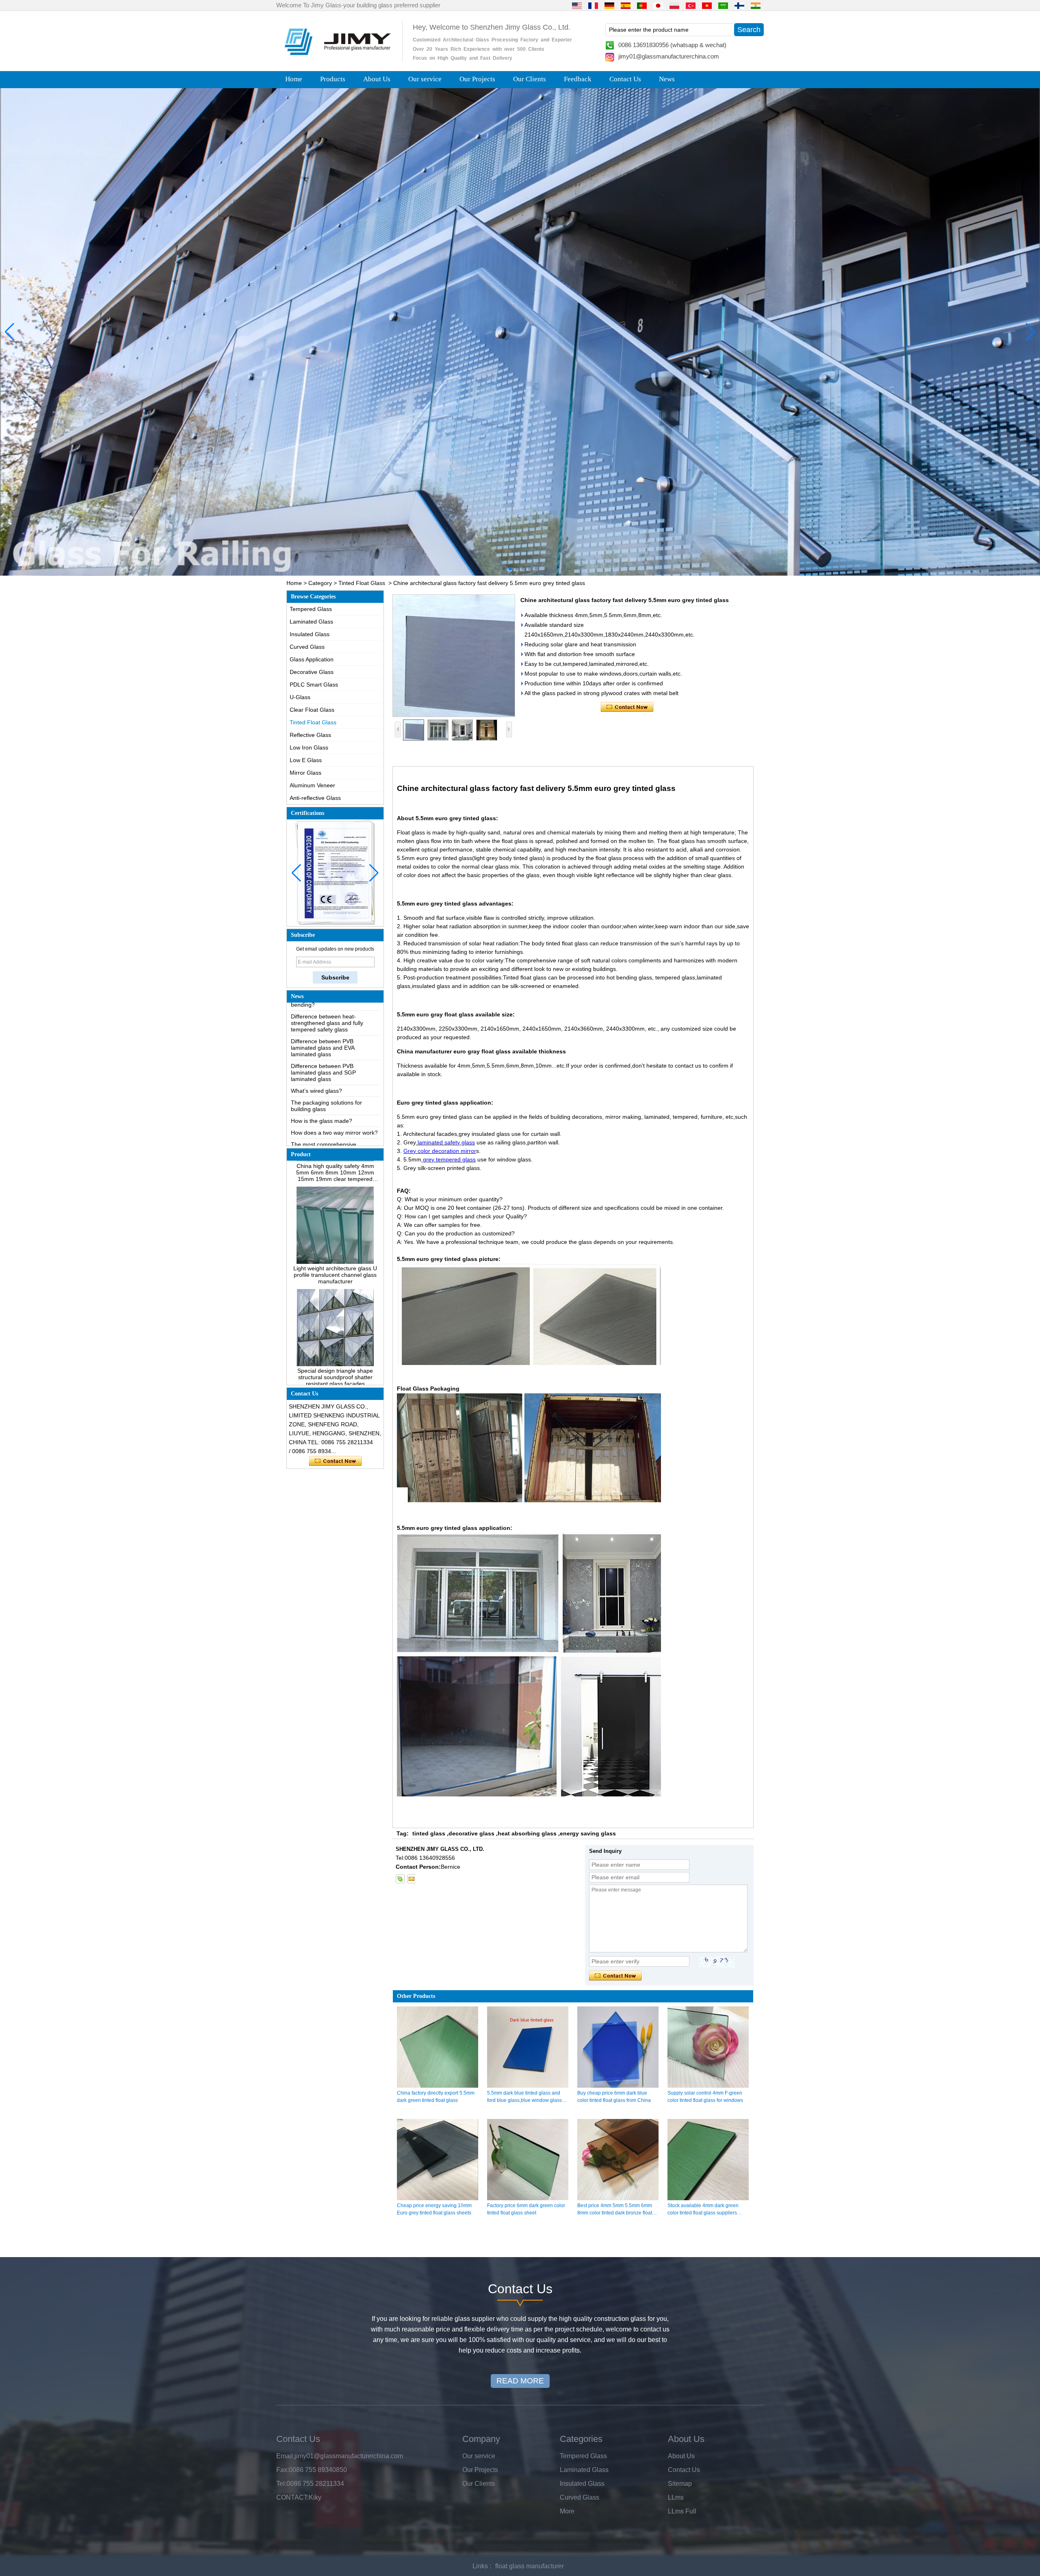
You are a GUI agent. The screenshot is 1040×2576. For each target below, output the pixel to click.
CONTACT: (292, 2497)
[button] (504, 569)
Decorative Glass (312, 672)
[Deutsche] (609, 5)
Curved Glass (307, 647)
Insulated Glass (310, 634)
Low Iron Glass (309, 747)
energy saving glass (588, 1833)
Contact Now (335, 1461)
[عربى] (723, 5)
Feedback (578, 79)
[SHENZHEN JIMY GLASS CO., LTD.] (336, 58)
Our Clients (530, 79)
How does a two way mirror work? (334, 1074)
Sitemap (680, 2484)
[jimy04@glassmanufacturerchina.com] (411, 1879)
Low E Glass (306, 760)
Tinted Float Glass (362, 583)
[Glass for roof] (520, 332)
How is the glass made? (322, 1062)
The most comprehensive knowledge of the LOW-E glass (330, 1089)
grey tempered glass (448, 1159)
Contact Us (625, 79)
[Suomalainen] (739, 5)
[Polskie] (674, 5)
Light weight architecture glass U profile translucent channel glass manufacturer (335, 1216)
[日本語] (658, 5)
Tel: (281, 2484)
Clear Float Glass (312, 710)
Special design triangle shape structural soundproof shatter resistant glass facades (335, 1318)
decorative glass (471, 1833)
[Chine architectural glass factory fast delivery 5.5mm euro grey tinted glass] (454, 656)
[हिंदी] (756, 5)
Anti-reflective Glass (315, 798)
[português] (642, 5)
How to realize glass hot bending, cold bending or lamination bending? (334, 1129)
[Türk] (691, 5)
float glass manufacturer (530, 2566)
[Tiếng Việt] (707, 5)
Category (320, 583)
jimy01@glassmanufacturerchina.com (669, 56)
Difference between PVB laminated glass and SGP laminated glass (323, 1014)
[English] (577, 5)
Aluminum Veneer (312, 785)
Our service (425, 79)
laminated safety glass (445, 1142)
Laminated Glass (311, 622)
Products (333, 79)
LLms (676, 2497)
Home (294, 79)
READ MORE (520, 2381)
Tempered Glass (311, 609)
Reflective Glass (310, 735)
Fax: (283, 2470)
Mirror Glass (305, 773)
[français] (593, 5)
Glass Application (312, 659)
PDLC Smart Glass (314, 685)
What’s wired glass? (316, 1032)
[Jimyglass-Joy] (400, 1879)
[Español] (626, 5)
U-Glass (300, 697)
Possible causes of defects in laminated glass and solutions (329, 1107)
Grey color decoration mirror (440, 1151)
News (667, 79)
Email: (285, 2456)
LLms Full (682, 2511)
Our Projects (477, 79)
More (567, 2511)
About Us (377, 79)
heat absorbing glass (527, 1833)
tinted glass (429, 1833)
